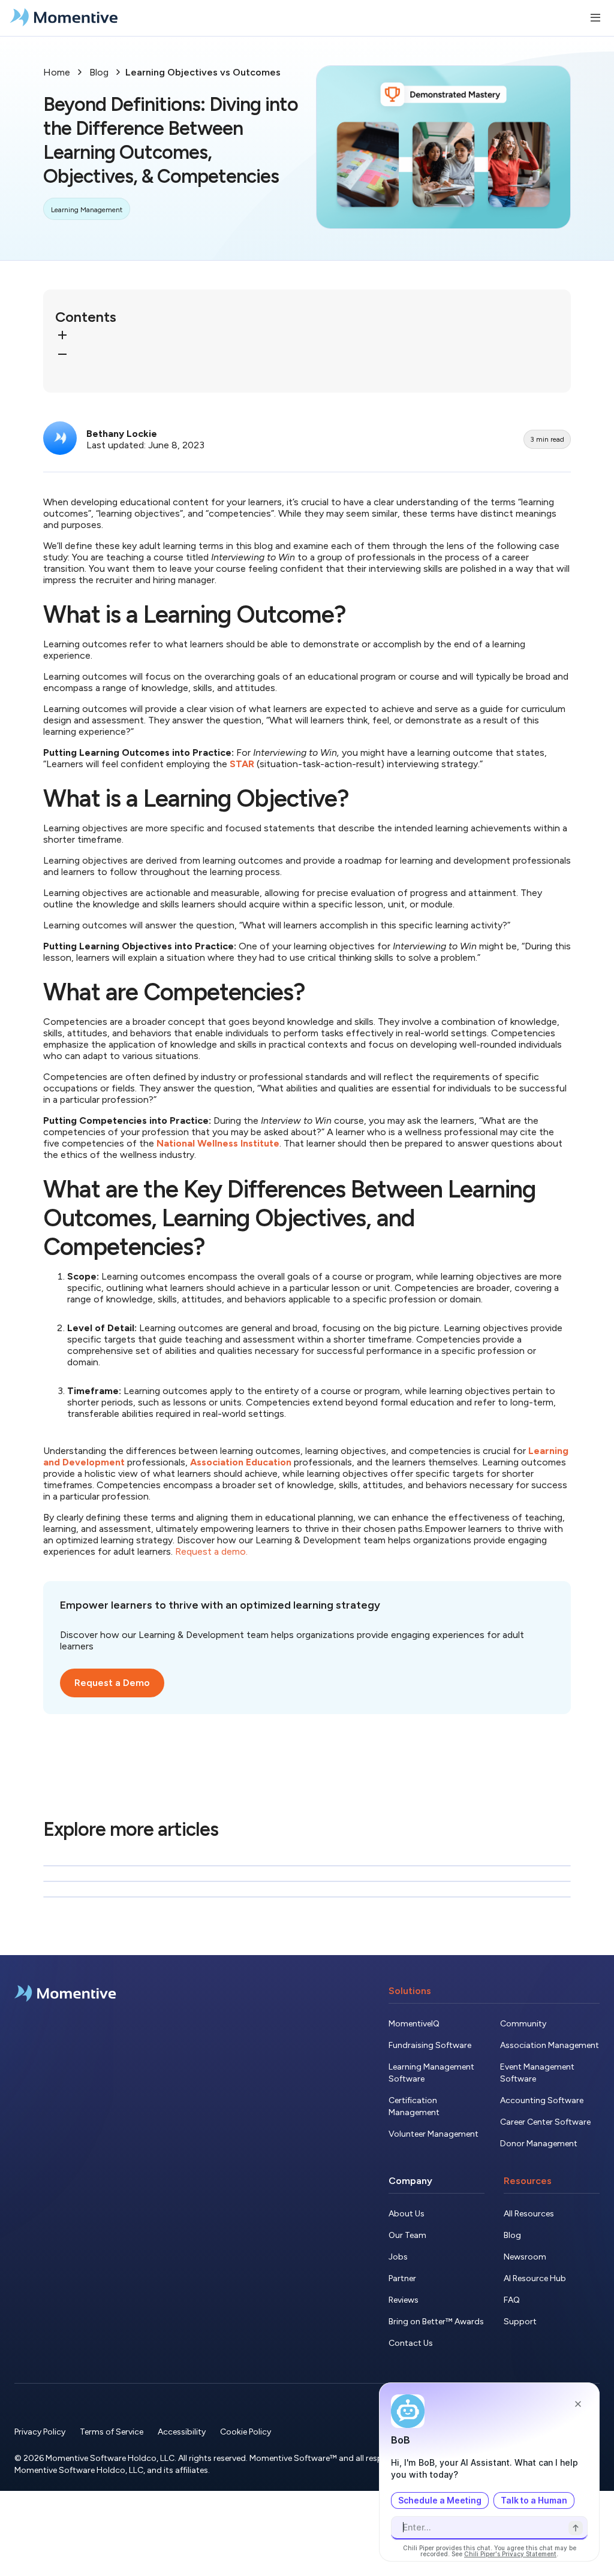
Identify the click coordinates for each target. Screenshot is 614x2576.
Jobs (398, 2257)
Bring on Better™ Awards (436, 2322)
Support (520, 2322)
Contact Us (411, 2343)
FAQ (512, 2300)
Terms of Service (112, 2432)
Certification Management (414, 2106)
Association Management (550, 2045)
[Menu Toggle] (595, 18)
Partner (402, 2278)
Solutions (410, 1991)
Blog (99, 72)
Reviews (404, 2300)
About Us (407, 2214)
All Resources (529, 2214)
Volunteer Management (434, 2134)
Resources (528, 2181)
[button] (307, 336)
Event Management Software (537, 2073)
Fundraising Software (430, 2045)
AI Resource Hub (535, 2278)
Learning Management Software (431, 2073)
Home (57, 72)
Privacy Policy (40, 2432)
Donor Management (539, 2144)
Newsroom (525, 2257)
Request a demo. (211, 1551)
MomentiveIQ (414, 2024)
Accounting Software (542, 2100)
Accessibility (182, 2432)
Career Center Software (545, 2122)
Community (523, 2024)
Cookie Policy (246, 2432)
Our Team (407, 2235)
